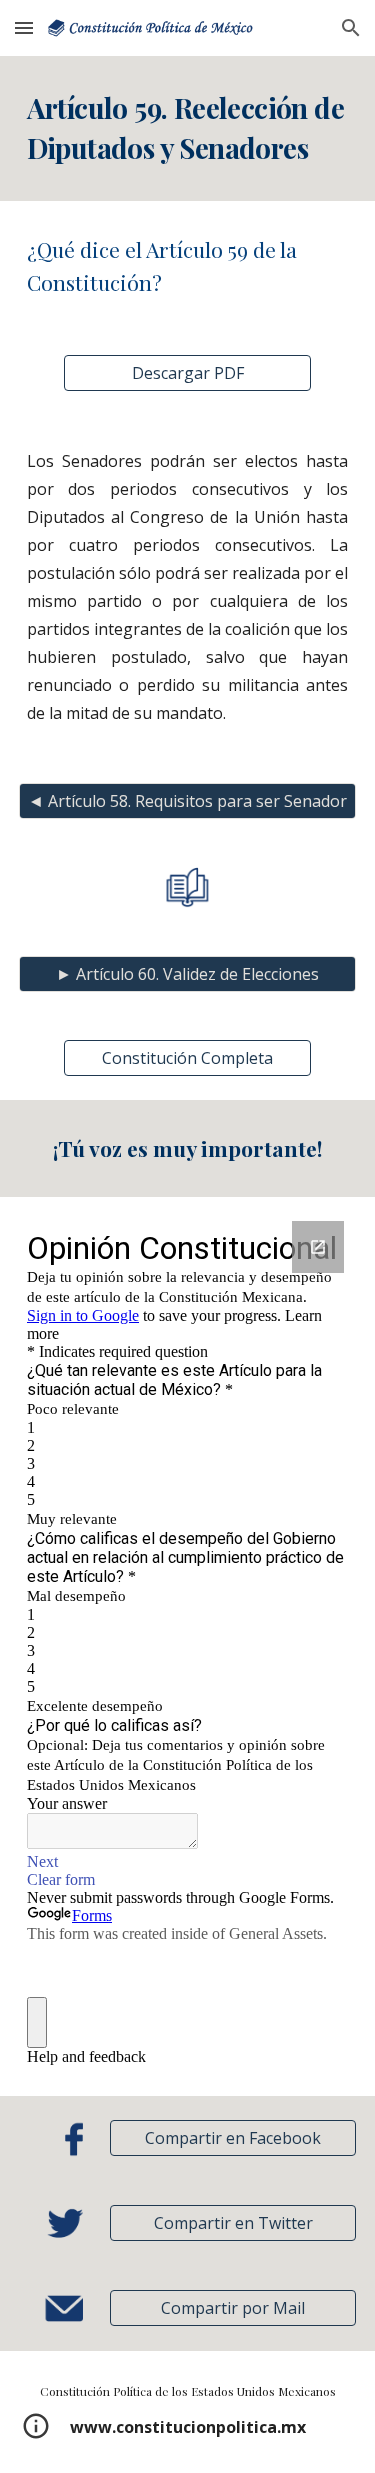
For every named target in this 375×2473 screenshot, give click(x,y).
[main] (188, 128)
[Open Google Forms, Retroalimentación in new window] (318, 1247)
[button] (24, 27)
